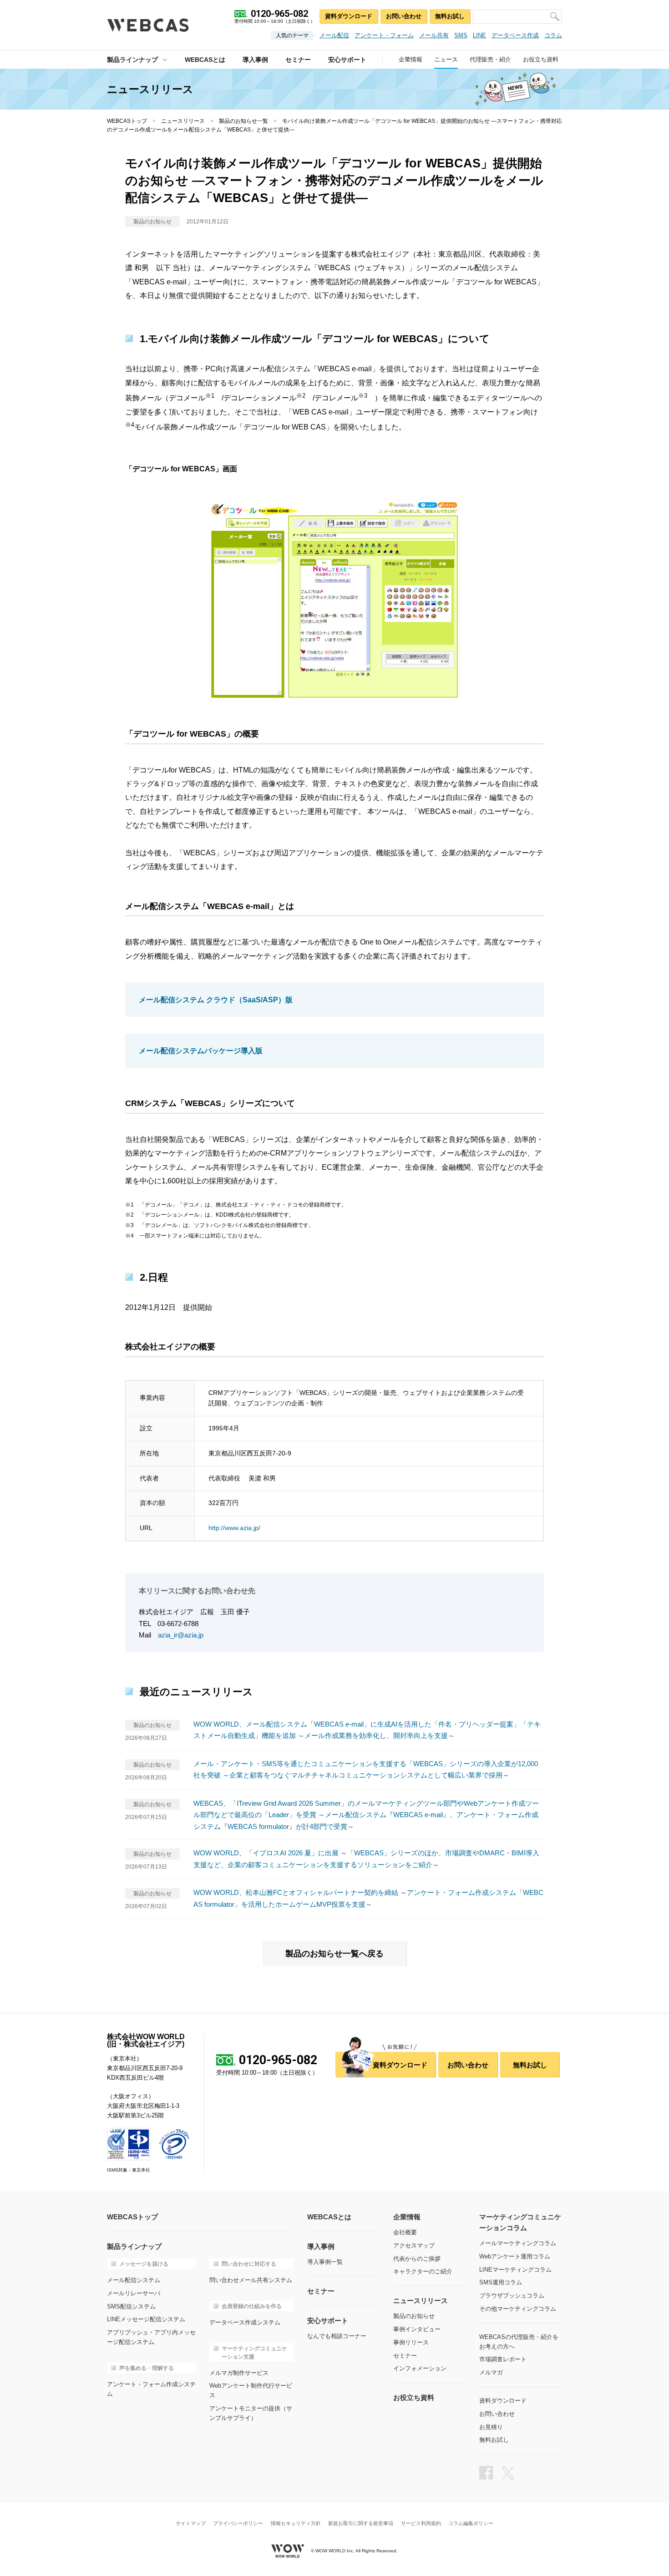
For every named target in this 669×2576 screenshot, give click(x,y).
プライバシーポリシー (238, 2523)
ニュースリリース (183, 121)
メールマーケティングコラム (518, 2243)
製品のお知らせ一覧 (243, 121)
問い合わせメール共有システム (251, 2280)
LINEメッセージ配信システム (146, 2319)
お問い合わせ (404, 16)
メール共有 (434, 35)
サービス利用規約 (421, 2523)
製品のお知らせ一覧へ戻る (334, 1954)
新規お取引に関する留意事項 (361, 2523)
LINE (479, 35)
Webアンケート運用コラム (515, 2256)
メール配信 (334, 35)
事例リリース (411, 2342)
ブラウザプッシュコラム (512, 2296)
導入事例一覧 (325, 2262)
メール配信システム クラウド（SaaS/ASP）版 (216, 1000)
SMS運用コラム (501, 2282)
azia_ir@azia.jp (181, 1635)
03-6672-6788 (178, 1624)
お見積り (491, 2427)
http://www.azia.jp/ (234, 1528)
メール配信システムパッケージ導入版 (201, 1051)
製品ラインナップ (132, 60)
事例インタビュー (417, 2329)
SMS (461, 35)
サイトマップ (191, 2523)
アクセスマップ (414, 2245)
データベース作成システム (245, 2322)
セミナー (405, 2356)
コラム (553, 35)
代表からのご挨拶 (417, 2259)
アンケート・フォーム (384, 35)
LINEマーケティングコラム (515, 2270)
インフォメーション (420, 2368)
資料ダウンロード (349, 16)
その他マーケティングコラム (518, 2309)
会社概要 (405, 2232)
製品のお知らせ (414, 2316)
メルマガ (491, 2372)
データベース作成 (515, 35)
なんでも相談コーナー (337, 2336)
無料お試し (450, 16)
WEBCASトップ (127, 121)
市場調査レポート (503, 2359)
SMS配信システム (131, 2306)
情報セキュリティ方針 (296, 2523)
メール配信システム (134, 2280)
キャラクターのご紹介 (423, 2271)
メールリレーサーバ (134, 2293)
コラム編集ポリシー (471, 2523)
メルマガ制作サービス (239, 2373)
